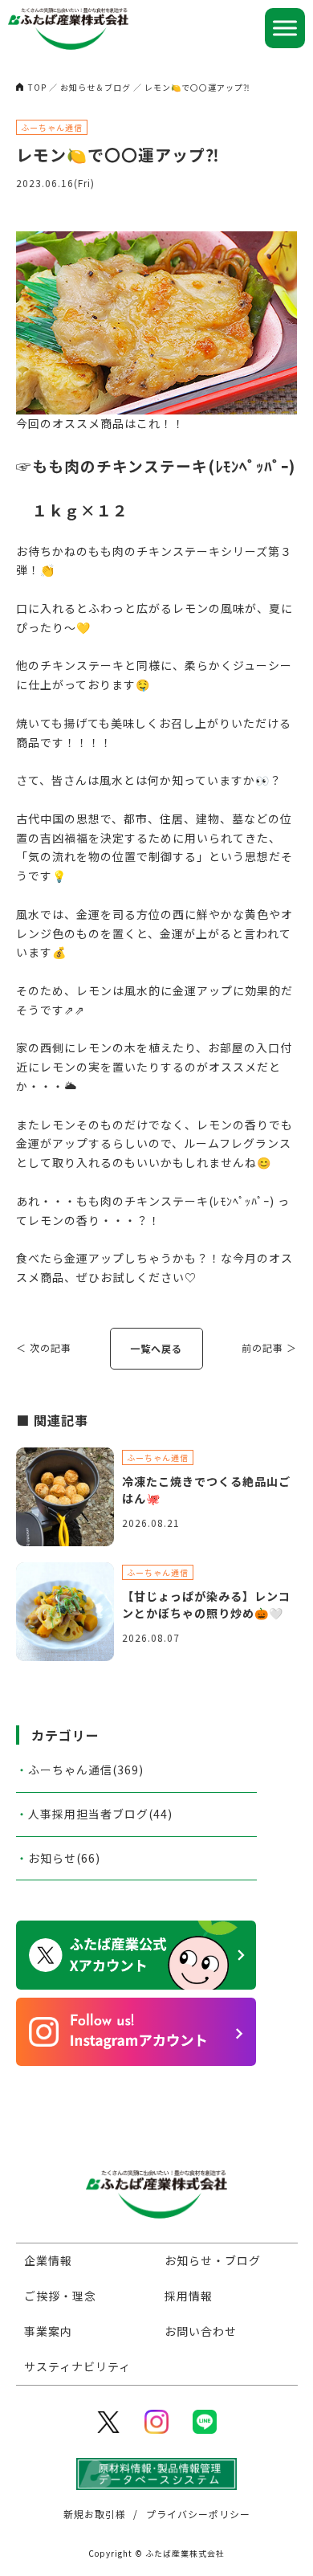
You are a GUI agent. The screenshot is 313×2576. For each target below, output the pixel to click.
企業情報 (48, 2260)
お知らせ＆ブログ (96, 87)
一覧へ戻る (156, 1348)
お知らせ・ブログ (213, 2260)
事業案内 (48, 2331)
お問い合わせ (201, 2331)
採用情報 (189, 2296)
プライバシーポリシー (198, 2514)
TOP (37, 87)
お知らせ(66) (64, 1858)
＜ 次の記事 (44, 1347)
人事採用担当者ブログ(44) (100, 1814)
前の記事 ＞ (269, 1347)
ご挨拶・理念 (60, 2296)
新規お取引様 (95, 2514)
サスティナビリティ (77, 2366)
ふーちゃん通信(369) (86, 1770)
